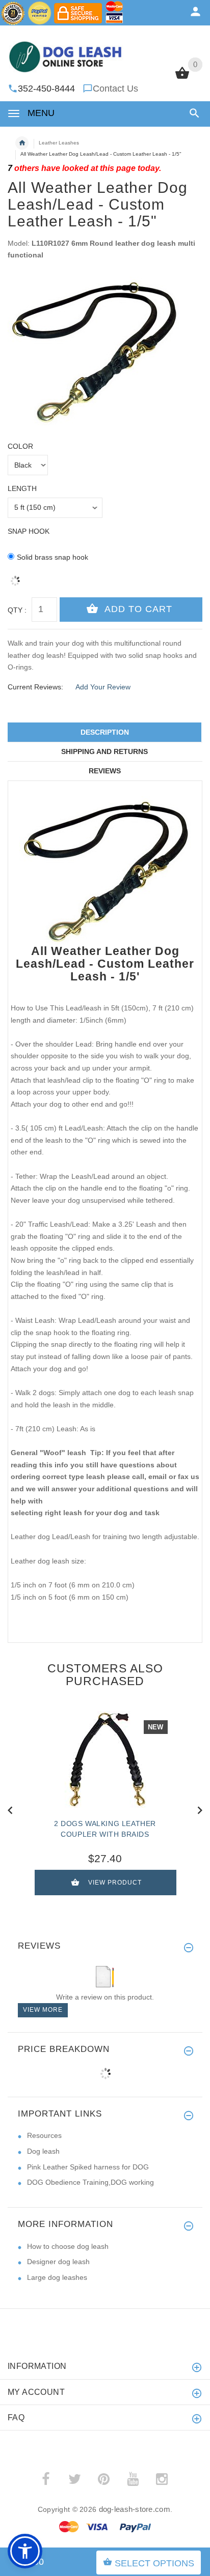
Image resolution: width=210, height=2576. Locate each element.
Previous (10, 1809)
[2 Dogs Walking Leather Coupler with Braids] (105, 1759)
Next (200, 1809)
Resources (44, 2135)
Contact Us (115, 89)
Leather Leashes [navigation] (59, 143)
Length (22, 488)
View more (43, 2010)
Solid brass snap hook (52, 557)
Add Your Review (103, 687)
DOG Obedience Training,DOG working (90, 2182)
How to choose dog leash (68, 2246)
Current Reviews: (35, 687)
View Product (115, 1883)
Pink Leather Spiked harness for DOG (88, 2167)
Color (20, 446)
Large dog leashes (57, 2277)
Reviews (105, 771)
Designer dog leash (58, 2262)
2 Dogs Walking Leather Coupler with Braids (105, 1829)
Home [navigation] (22, 143)
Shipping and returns (104, 751)
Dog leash (43, 2151)
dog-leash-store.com (135, 2509)
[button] (192, 113)
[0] (182, 78)
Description (105, 732)
